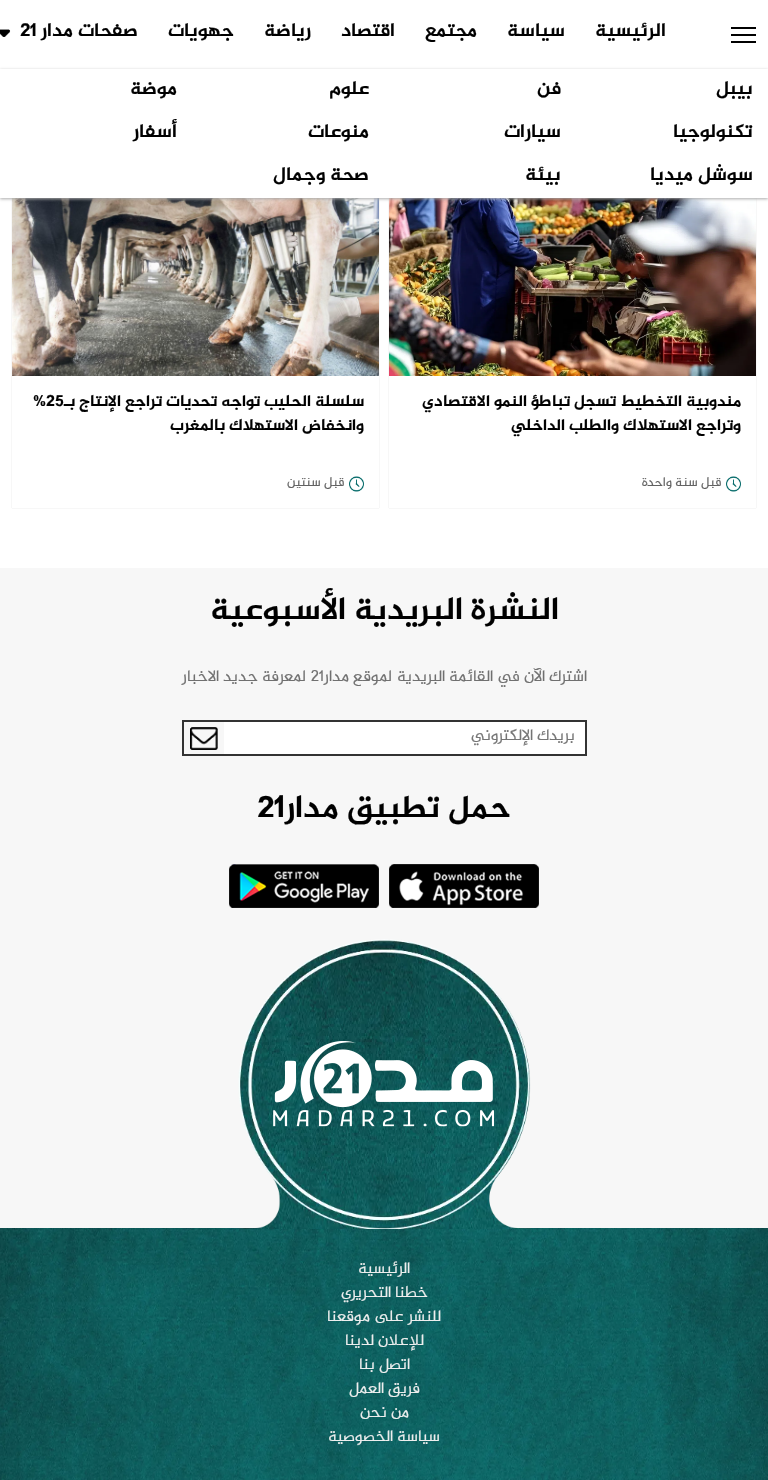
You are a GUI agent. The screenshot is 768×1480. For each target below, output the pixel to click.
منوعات (338, 133)
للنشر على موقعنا (384, 1318)
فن (549, 90)
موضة (153, 90)
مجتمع (451, 32)
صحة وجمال (321, 176)
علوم (349, 90)
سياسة (536, 32)
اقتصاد (368, 32)
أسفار (155, 133)
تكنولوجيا (713, 133)
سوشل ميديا (701, 176)
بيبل (734, 90)
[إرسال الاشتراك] (204, 738)
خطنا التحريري (384, 1294)
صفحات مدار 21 (79, 32)
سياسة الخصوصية (384, 1438)
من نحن (384, 1414)
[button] (743, 35)
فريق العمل (384, 1390)
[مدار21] (384, 1084)
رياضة (287, 32)
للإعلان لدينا (384, 1342)
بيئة (543, 176)
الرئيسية (630, 32)
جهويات (201, 32)
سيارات (532, 133)
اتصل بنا (384, 1366)
